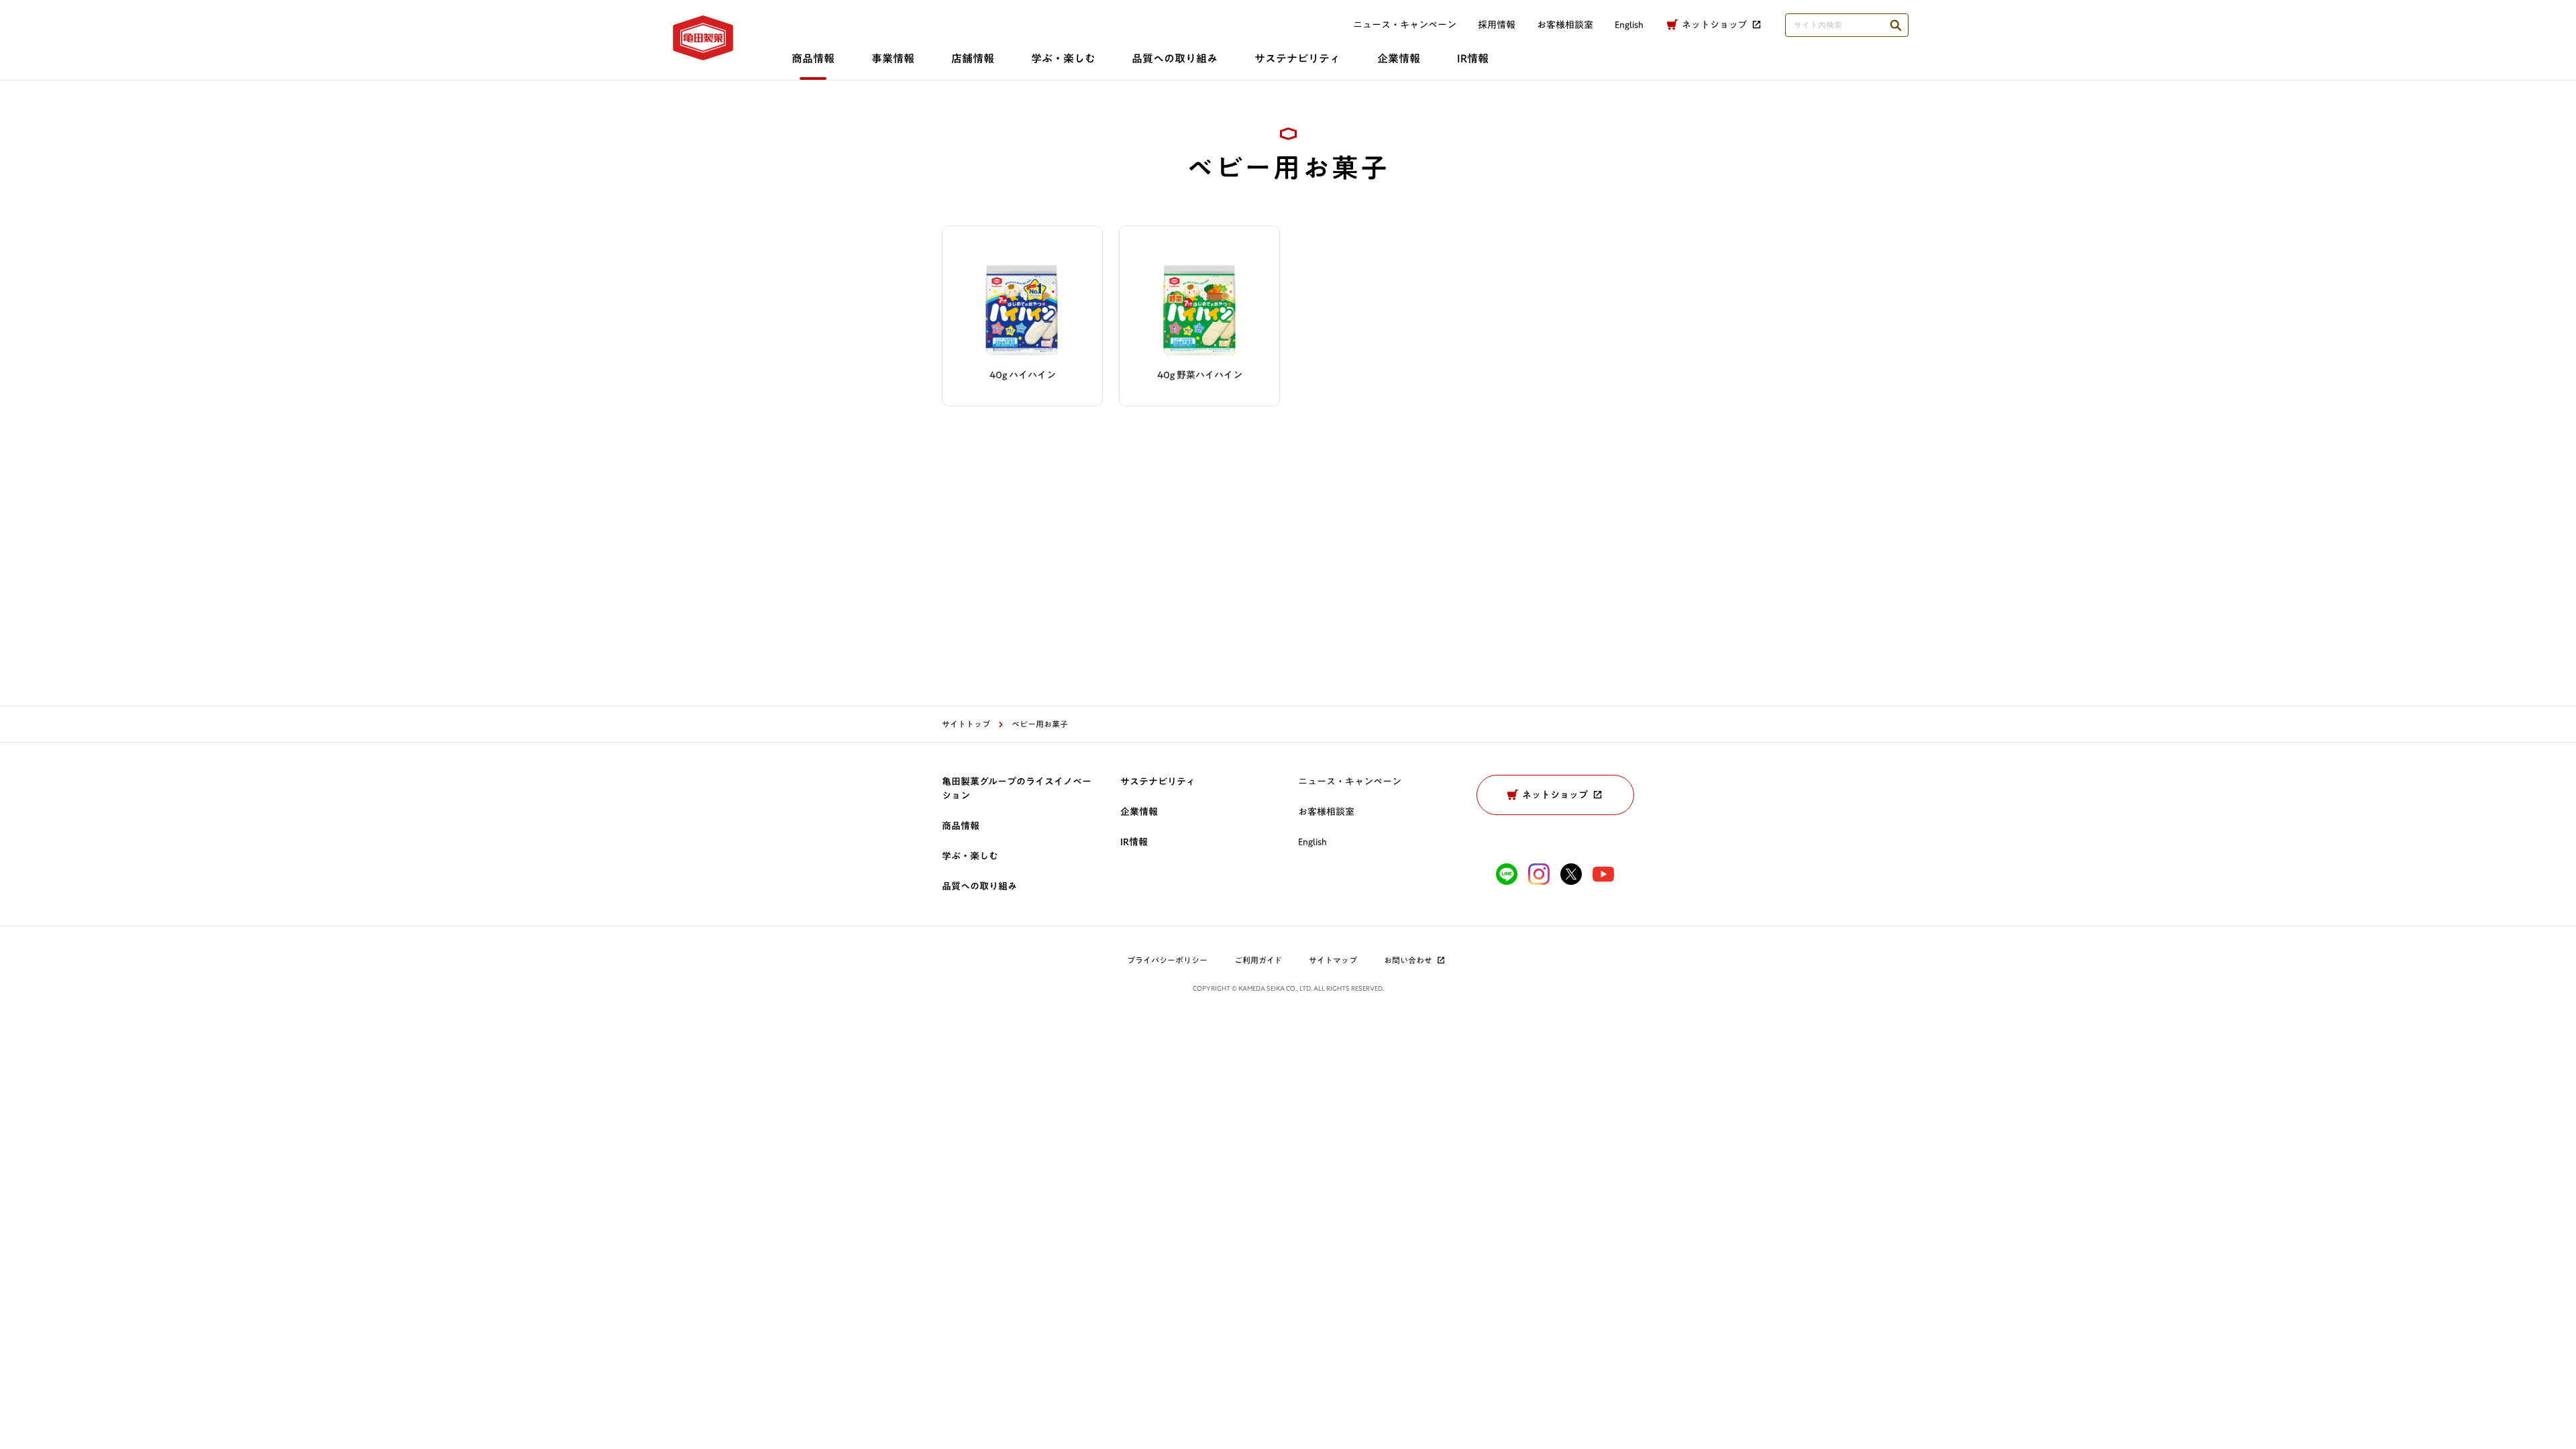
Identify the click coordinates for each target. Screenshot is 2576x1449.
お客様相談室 (1565, 25)
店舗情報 (973, 58)
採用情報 (1497, 25)
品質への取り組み (1175, 58)
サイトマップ (1333, 960)
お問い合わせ (1408, 960)
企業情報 (1399, 58)
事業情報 (893, 58)
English (1312, 842)
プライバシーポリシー (1167, 960)
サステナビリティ (1297, 58)
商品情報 (813, 58)
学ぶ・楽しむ (1063, 58)
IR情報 (1473, 58)
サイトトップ (966, 724)
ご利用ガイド (1258, 960)
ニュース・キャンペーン (1405, 25)
